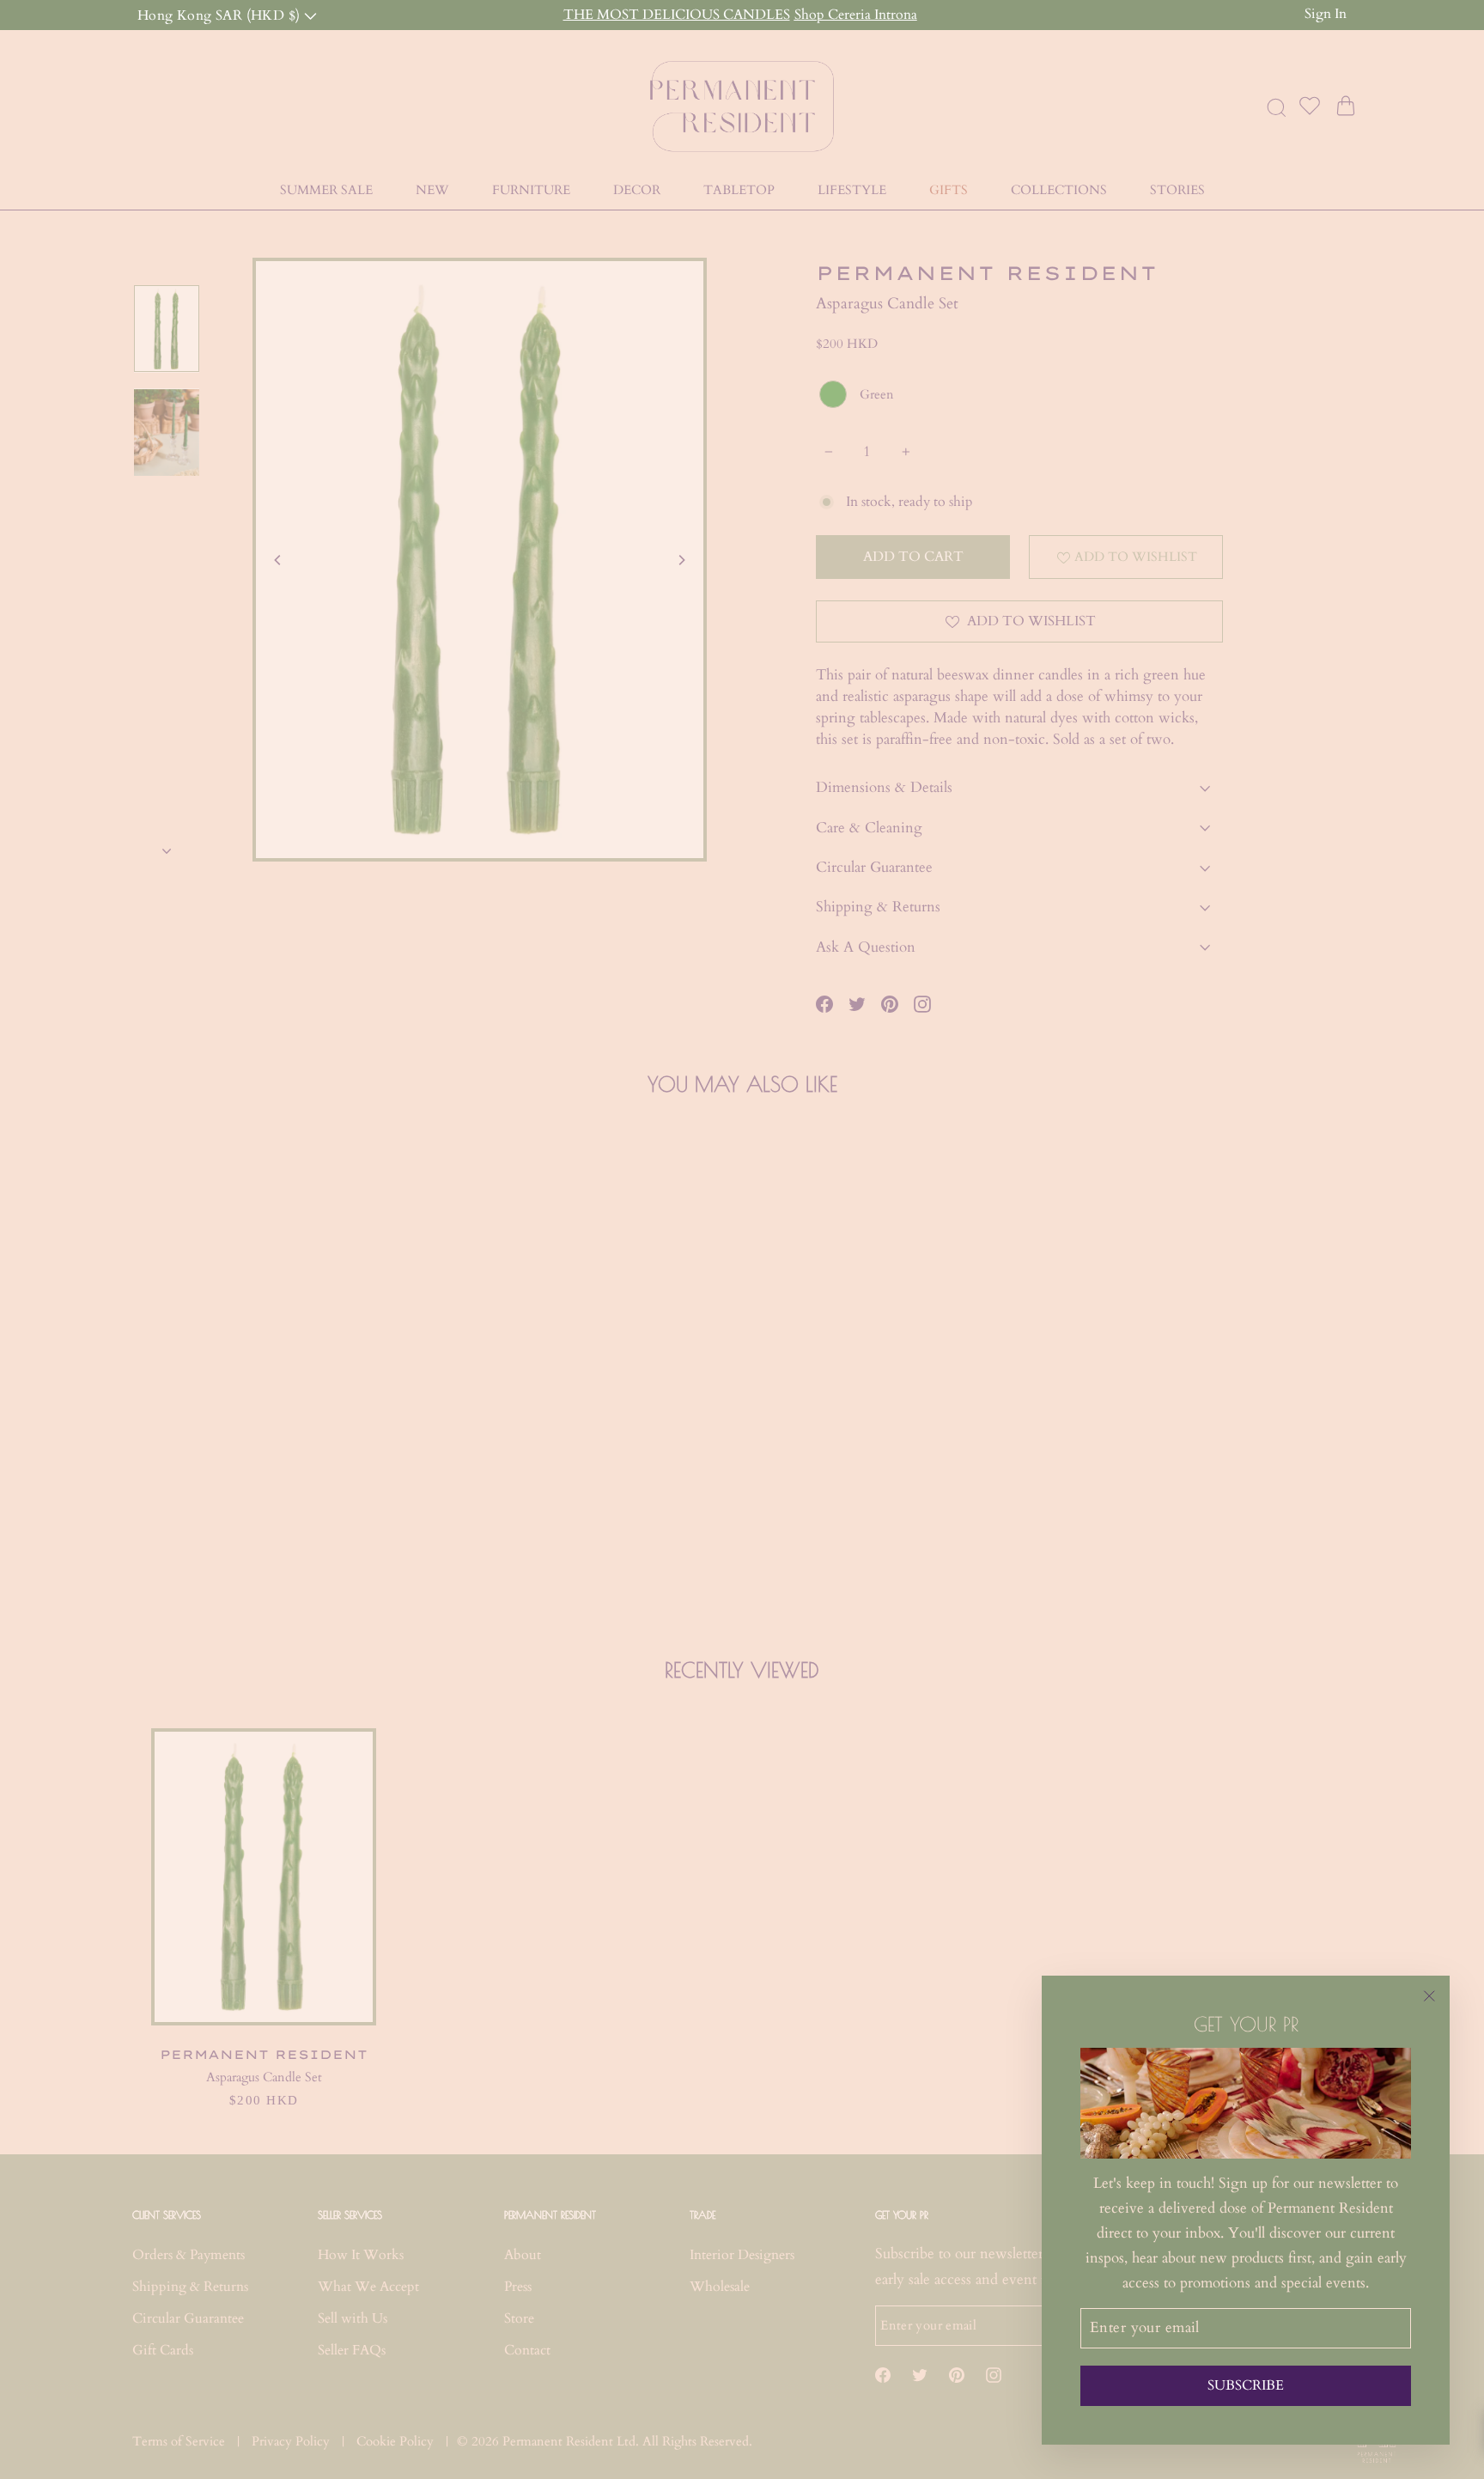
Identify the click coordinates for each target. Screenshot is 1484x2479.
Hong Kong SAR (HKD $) (221, 14)
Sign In (1326, 14)
